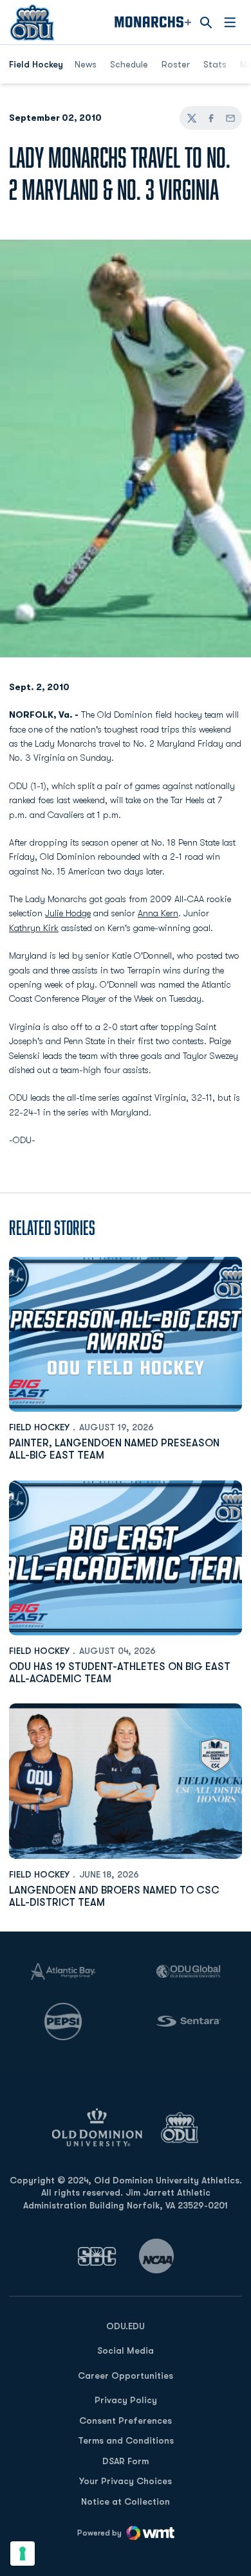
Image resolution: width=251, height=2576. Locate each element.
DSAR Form (126, 2461)
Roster (176, 64)
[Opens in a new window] (97, 2256)
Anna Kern (158, 913)
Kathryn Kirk (34, 928)
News (86, 64)
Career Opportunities (126, 2376)
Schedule (129, 64)
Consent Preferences (126, 2421)
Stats (215, 64)
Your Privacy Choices (126, 2481)
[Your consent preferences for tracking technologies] (23, 2554)
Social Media (126, 2350)
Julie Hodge (68, 913)
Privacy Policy (126, 2400)
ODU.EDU (126, 2326)
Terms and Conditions (126, 2440)
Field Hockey (39, 1427)
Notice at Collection (126, 2501)
